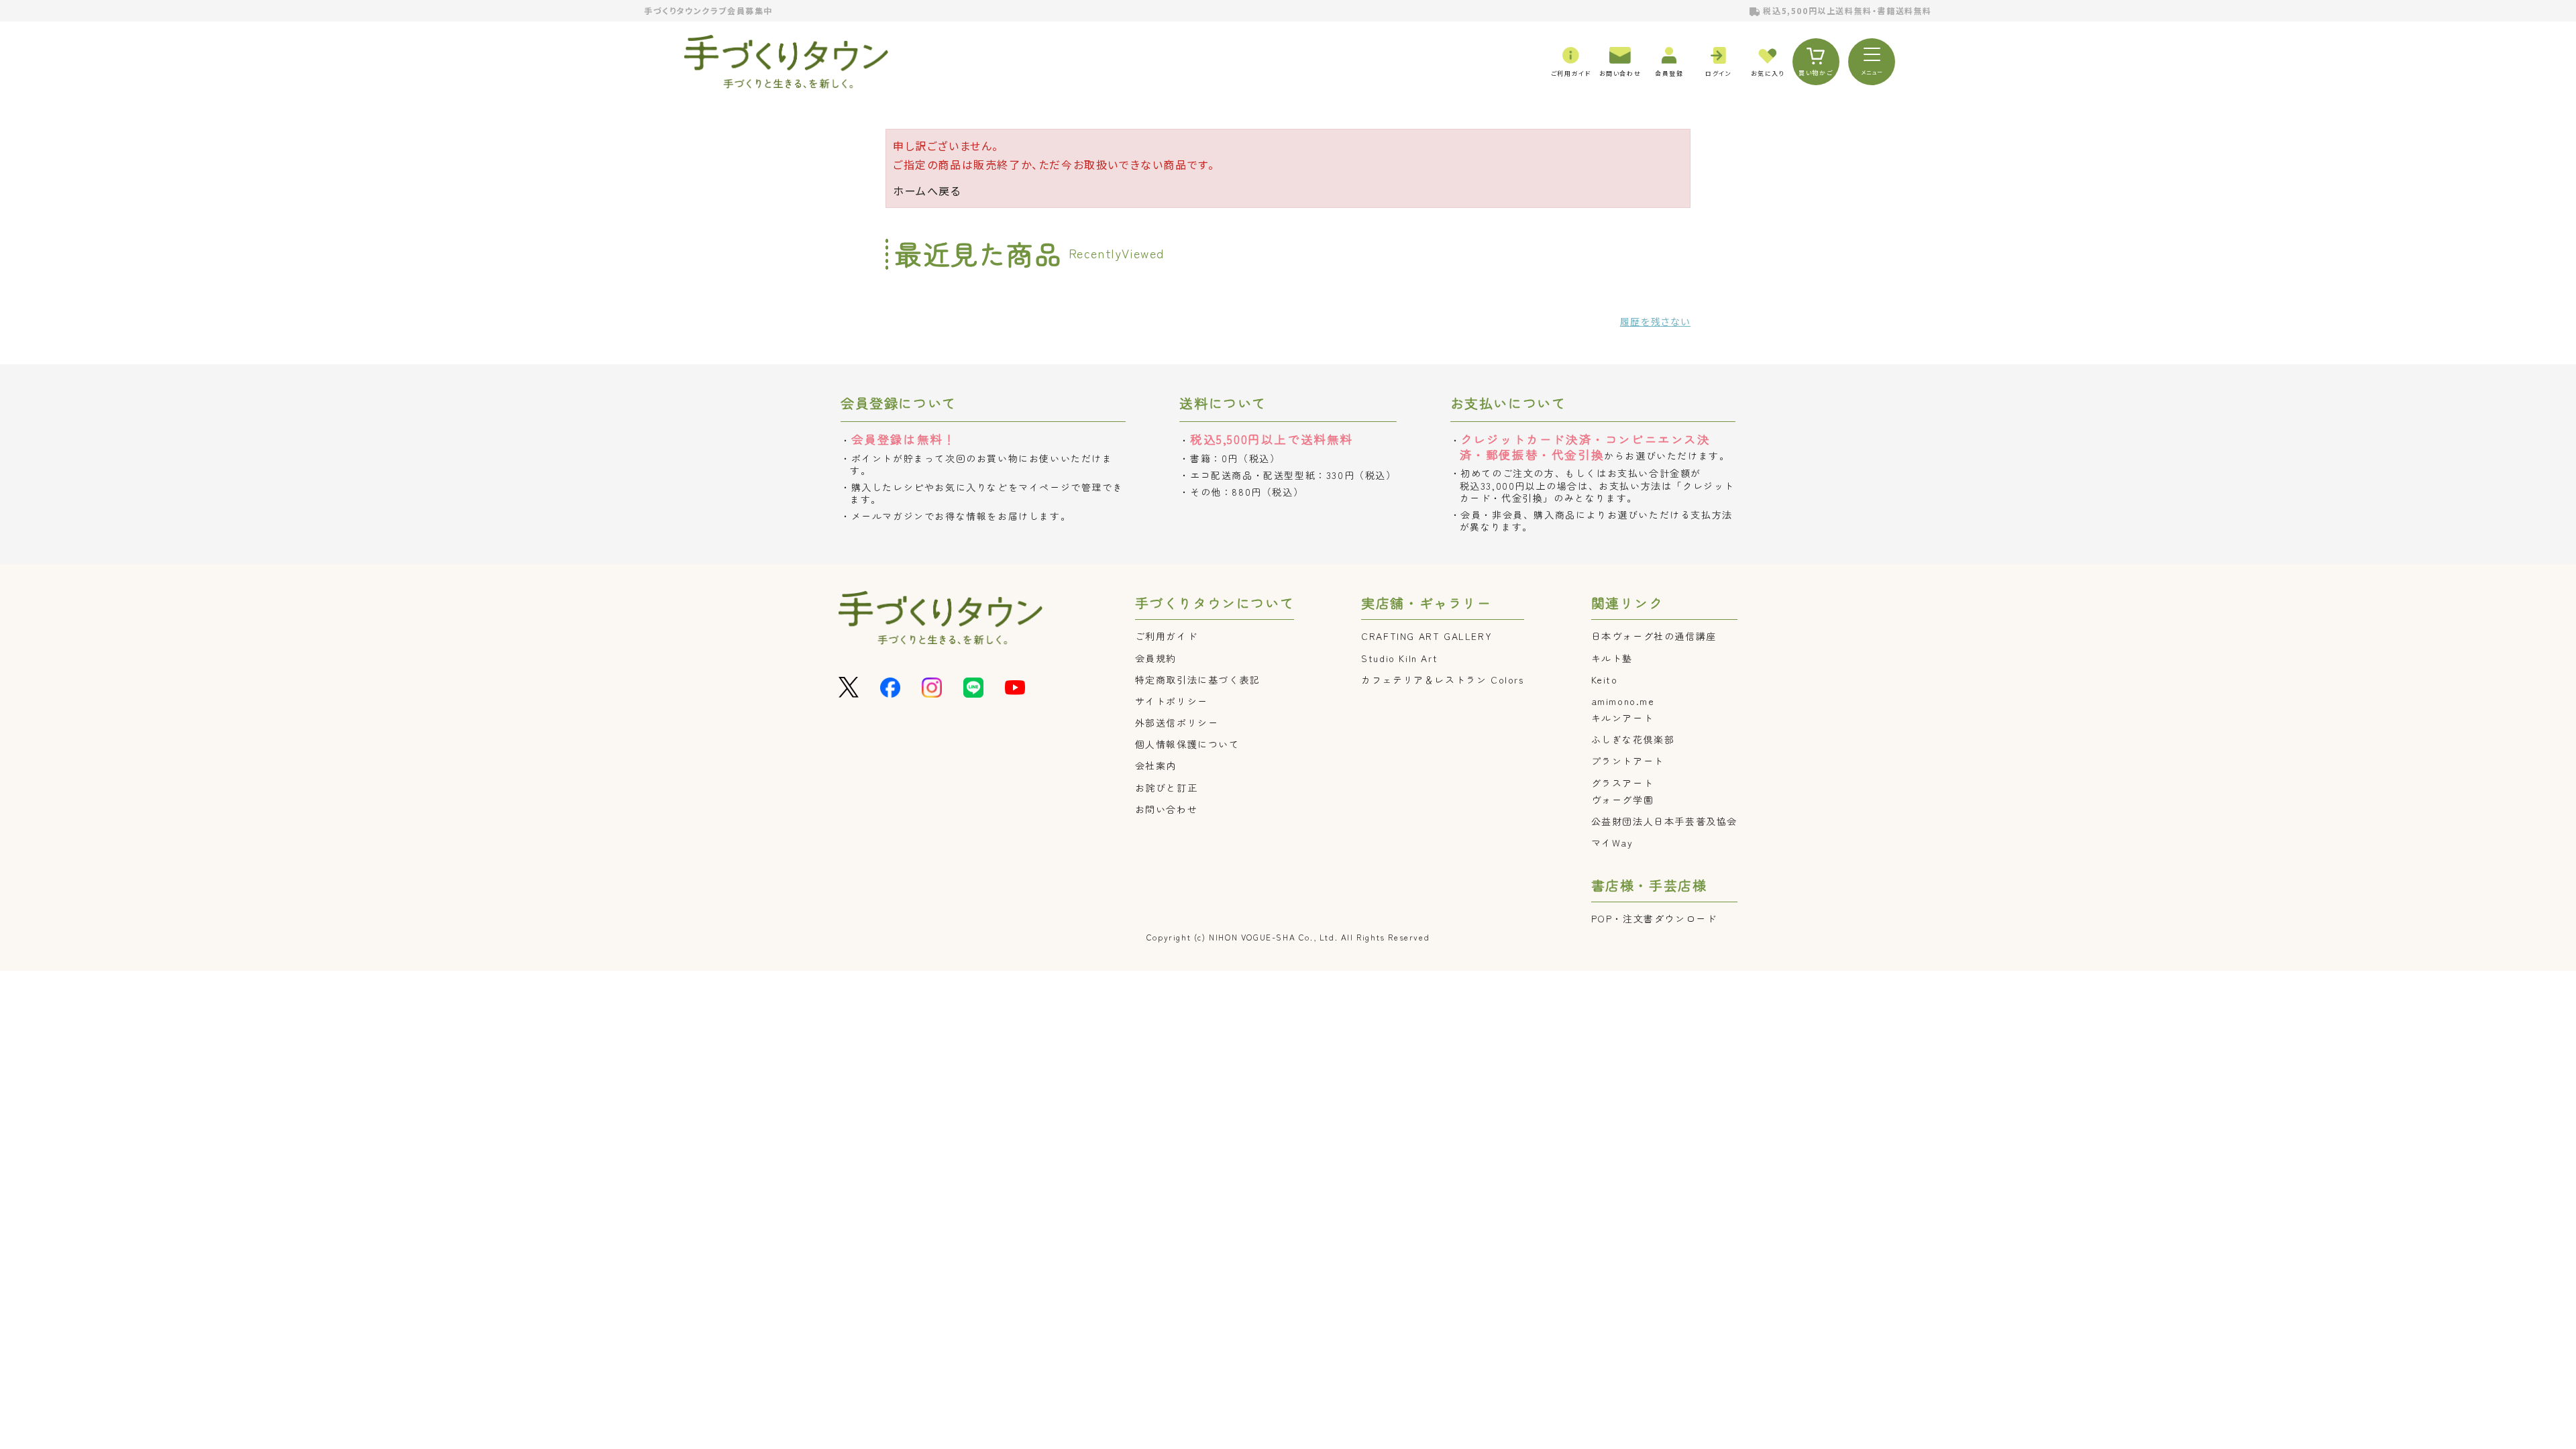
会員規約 (1156, 658)
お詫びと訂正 (1167, 788)
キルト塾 (1612, 658)
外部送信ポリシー (1177, 722)
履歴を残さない (1655, 321)
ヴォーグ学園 (1623, 800)
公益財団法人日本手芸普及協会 (1664, 821)
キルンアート (1623, 718)
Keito (1605, 680)
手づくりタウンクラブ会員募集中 (708, 10)
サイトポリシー (1172, 701)
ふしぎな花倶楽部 (1633, 739)
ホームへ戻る (927, 191)
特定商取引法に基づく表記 (1198, 680)
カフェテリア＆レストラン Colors (1442, 680)
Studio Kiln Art (1399, 658)
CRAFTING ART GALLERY (1427, 636)
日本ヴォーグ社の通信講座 (1654, 636)
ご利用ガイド (1167, 636)
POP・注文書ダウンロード (1654, 918)
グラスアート (1623, 783)
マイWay (1612, 843)
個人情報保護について (1187, 744)
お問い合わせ (1167, 809)
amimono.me (1623, 701)
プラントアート (1628, 761)
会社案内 (1156, 765)
